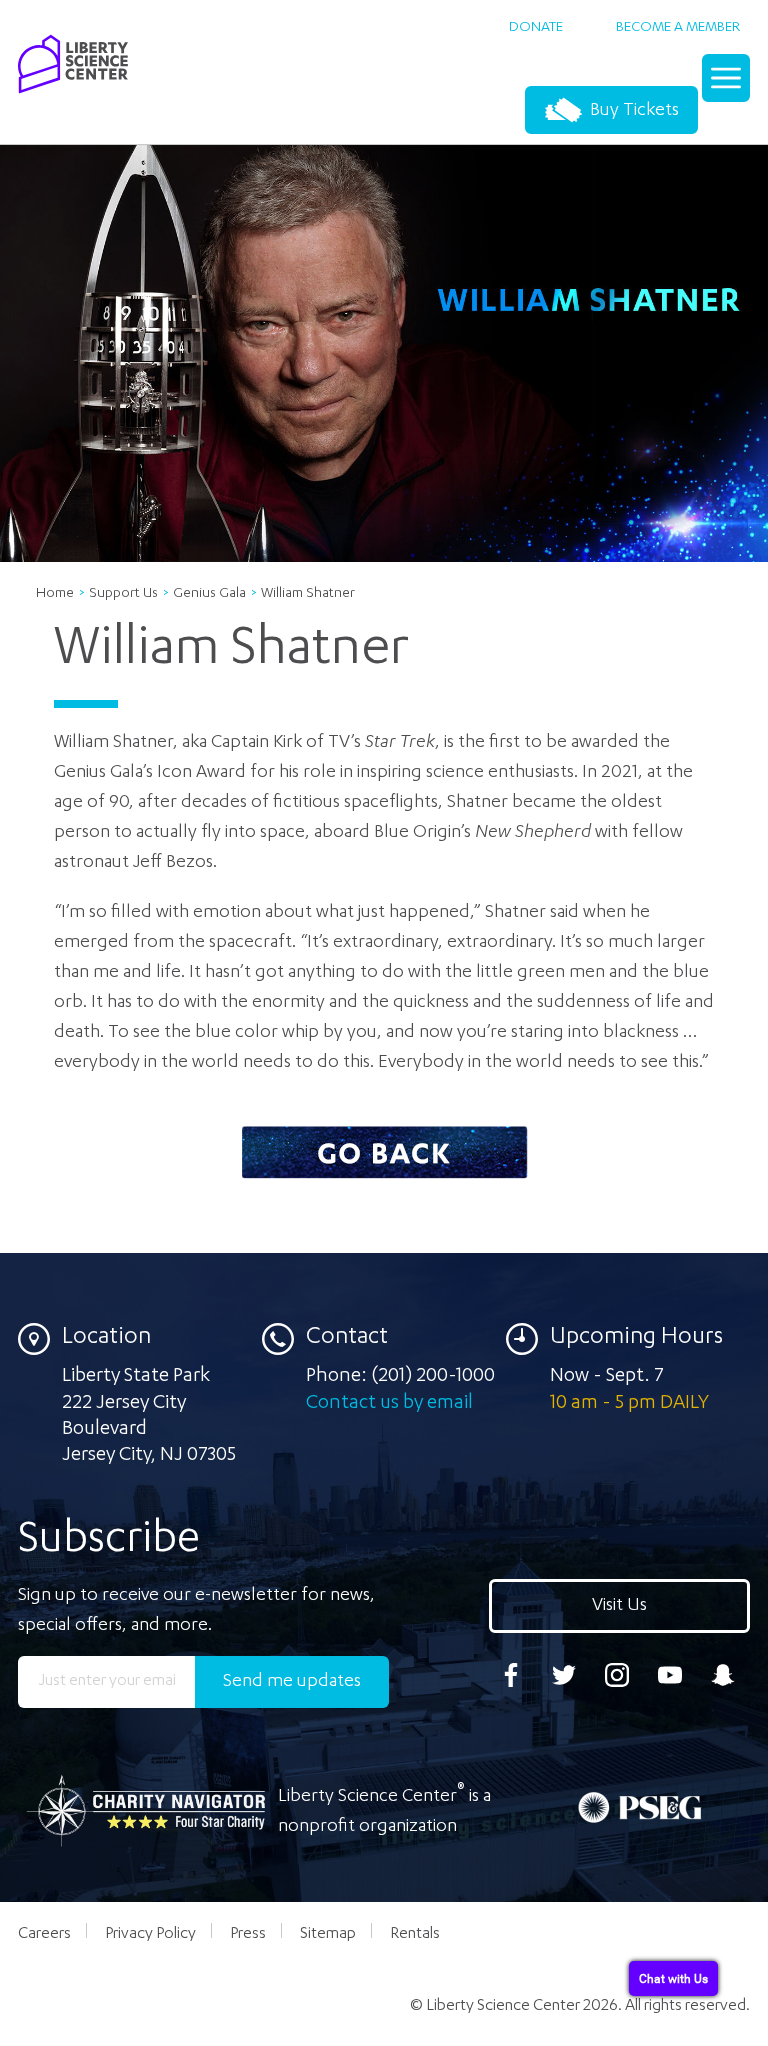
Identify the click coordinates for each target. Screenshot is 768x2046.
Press (248, 1935)
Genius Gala (209, 594)
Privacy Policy (150, 1935)
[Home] (73, 99)
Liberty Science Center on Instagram (617, 1675)
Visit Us (619, 1606)
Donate (536, 28)
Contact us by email (389, 1404)
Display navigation (727, 85)
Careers (44, 1935)
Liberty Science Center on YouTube (670, 1675)
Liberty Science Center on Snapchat (723, 1675)
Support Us (123, 594)
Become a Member (678, 28)
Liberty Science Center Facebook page (511, 1675)
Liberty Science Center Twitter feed (564, 1675)
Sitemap (328, 1935)
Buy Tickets (632, 111)
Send (292, 1682)
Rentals (415, 1935)
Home (55, 594)
